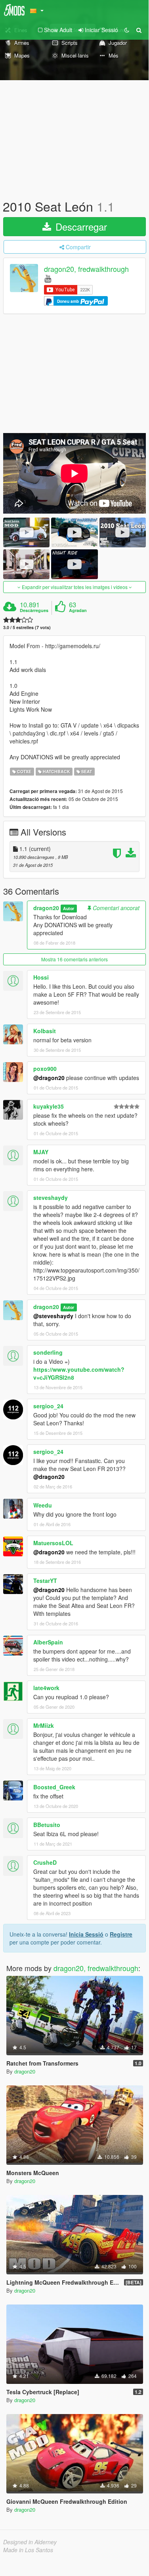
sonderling (48, 1352)
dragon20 (46, 908)
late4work (46, 1688)
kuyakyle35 (49, 1106)
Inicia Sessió (86, 1934)
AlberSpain (48, 1642)
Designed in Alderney (30, 2542)
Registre (121, 1934)
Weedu (43, 1505)
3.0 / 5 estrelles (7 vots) (27, 627)
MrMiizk (44, 1725)
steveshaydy (51, 1198)
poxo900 (45, 1069)
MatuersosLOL (53, 1543)
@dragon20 (49, 1078)
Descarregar (80, 226)
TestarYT (45, 1581)
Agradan (78, 610)
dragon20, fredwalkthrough (86, 269)
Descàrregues (34, 610)
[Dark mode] (127, 30)
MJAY (41, 1152)
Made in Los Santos (28, 2550)
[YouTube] (48, 278)
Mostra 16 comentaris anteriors (74, 959)
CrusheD (45, 1862)
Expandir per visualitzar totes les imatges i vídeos (75, 587)
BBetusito (47, 1825)
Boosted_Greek (54, 1787)
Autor (69, 908)
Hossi (41, 977)
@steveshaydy (53, 1316)
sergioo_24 (48, 1406)
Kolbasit (45, 1031)
